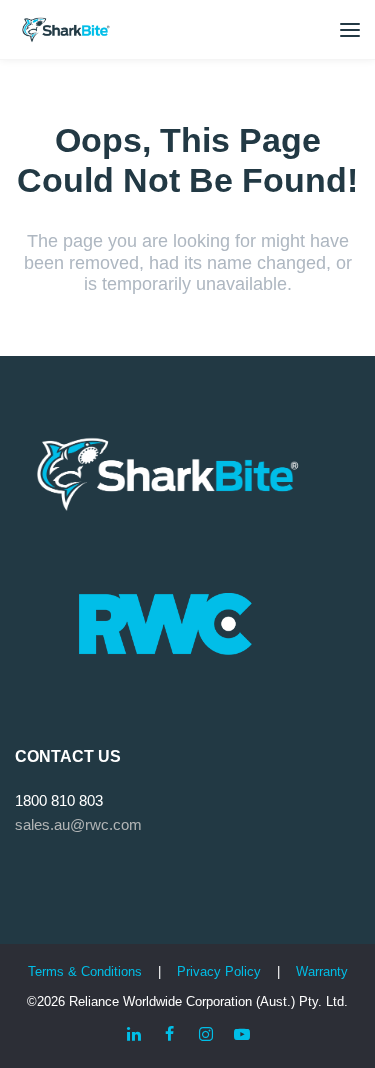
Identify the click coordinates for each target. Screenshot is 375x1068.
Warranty (322, 971)
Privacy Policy (221, 971)
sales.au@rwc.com (78, 824)
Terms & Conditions (85, 971)
